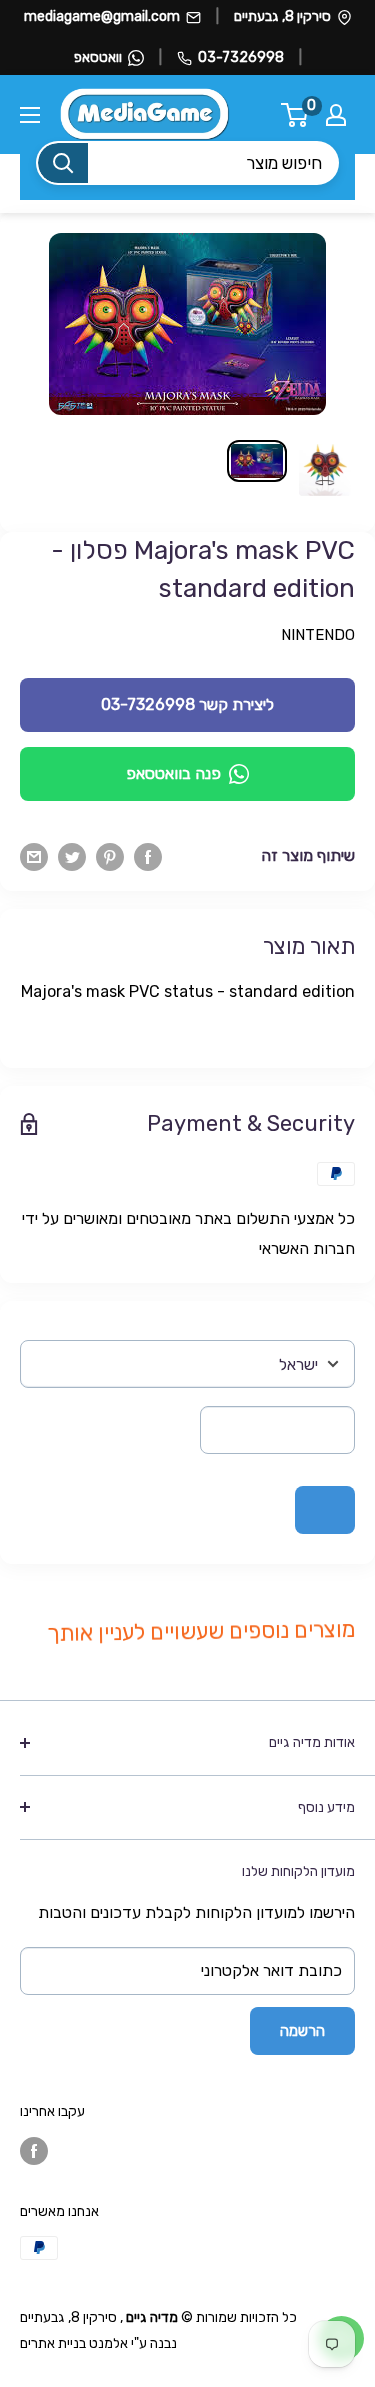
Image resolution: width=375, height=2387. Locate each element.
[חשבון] (336, 115)
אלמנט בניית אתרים (74, 2343)
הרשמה (302, 2031)
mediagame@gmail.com (102, 16)
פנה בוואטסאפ (173, 773)
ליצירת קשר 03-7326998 (187, 704)
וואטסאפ (98, 57)
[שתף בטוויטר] (72, 856)
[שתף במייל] (34, 856)
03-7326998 (241, 57)
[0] (295, 115)
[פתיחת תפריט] (30, 115)
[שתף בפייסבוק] (148, 856)
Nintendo (318, 635)
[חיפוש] (63, 163)
